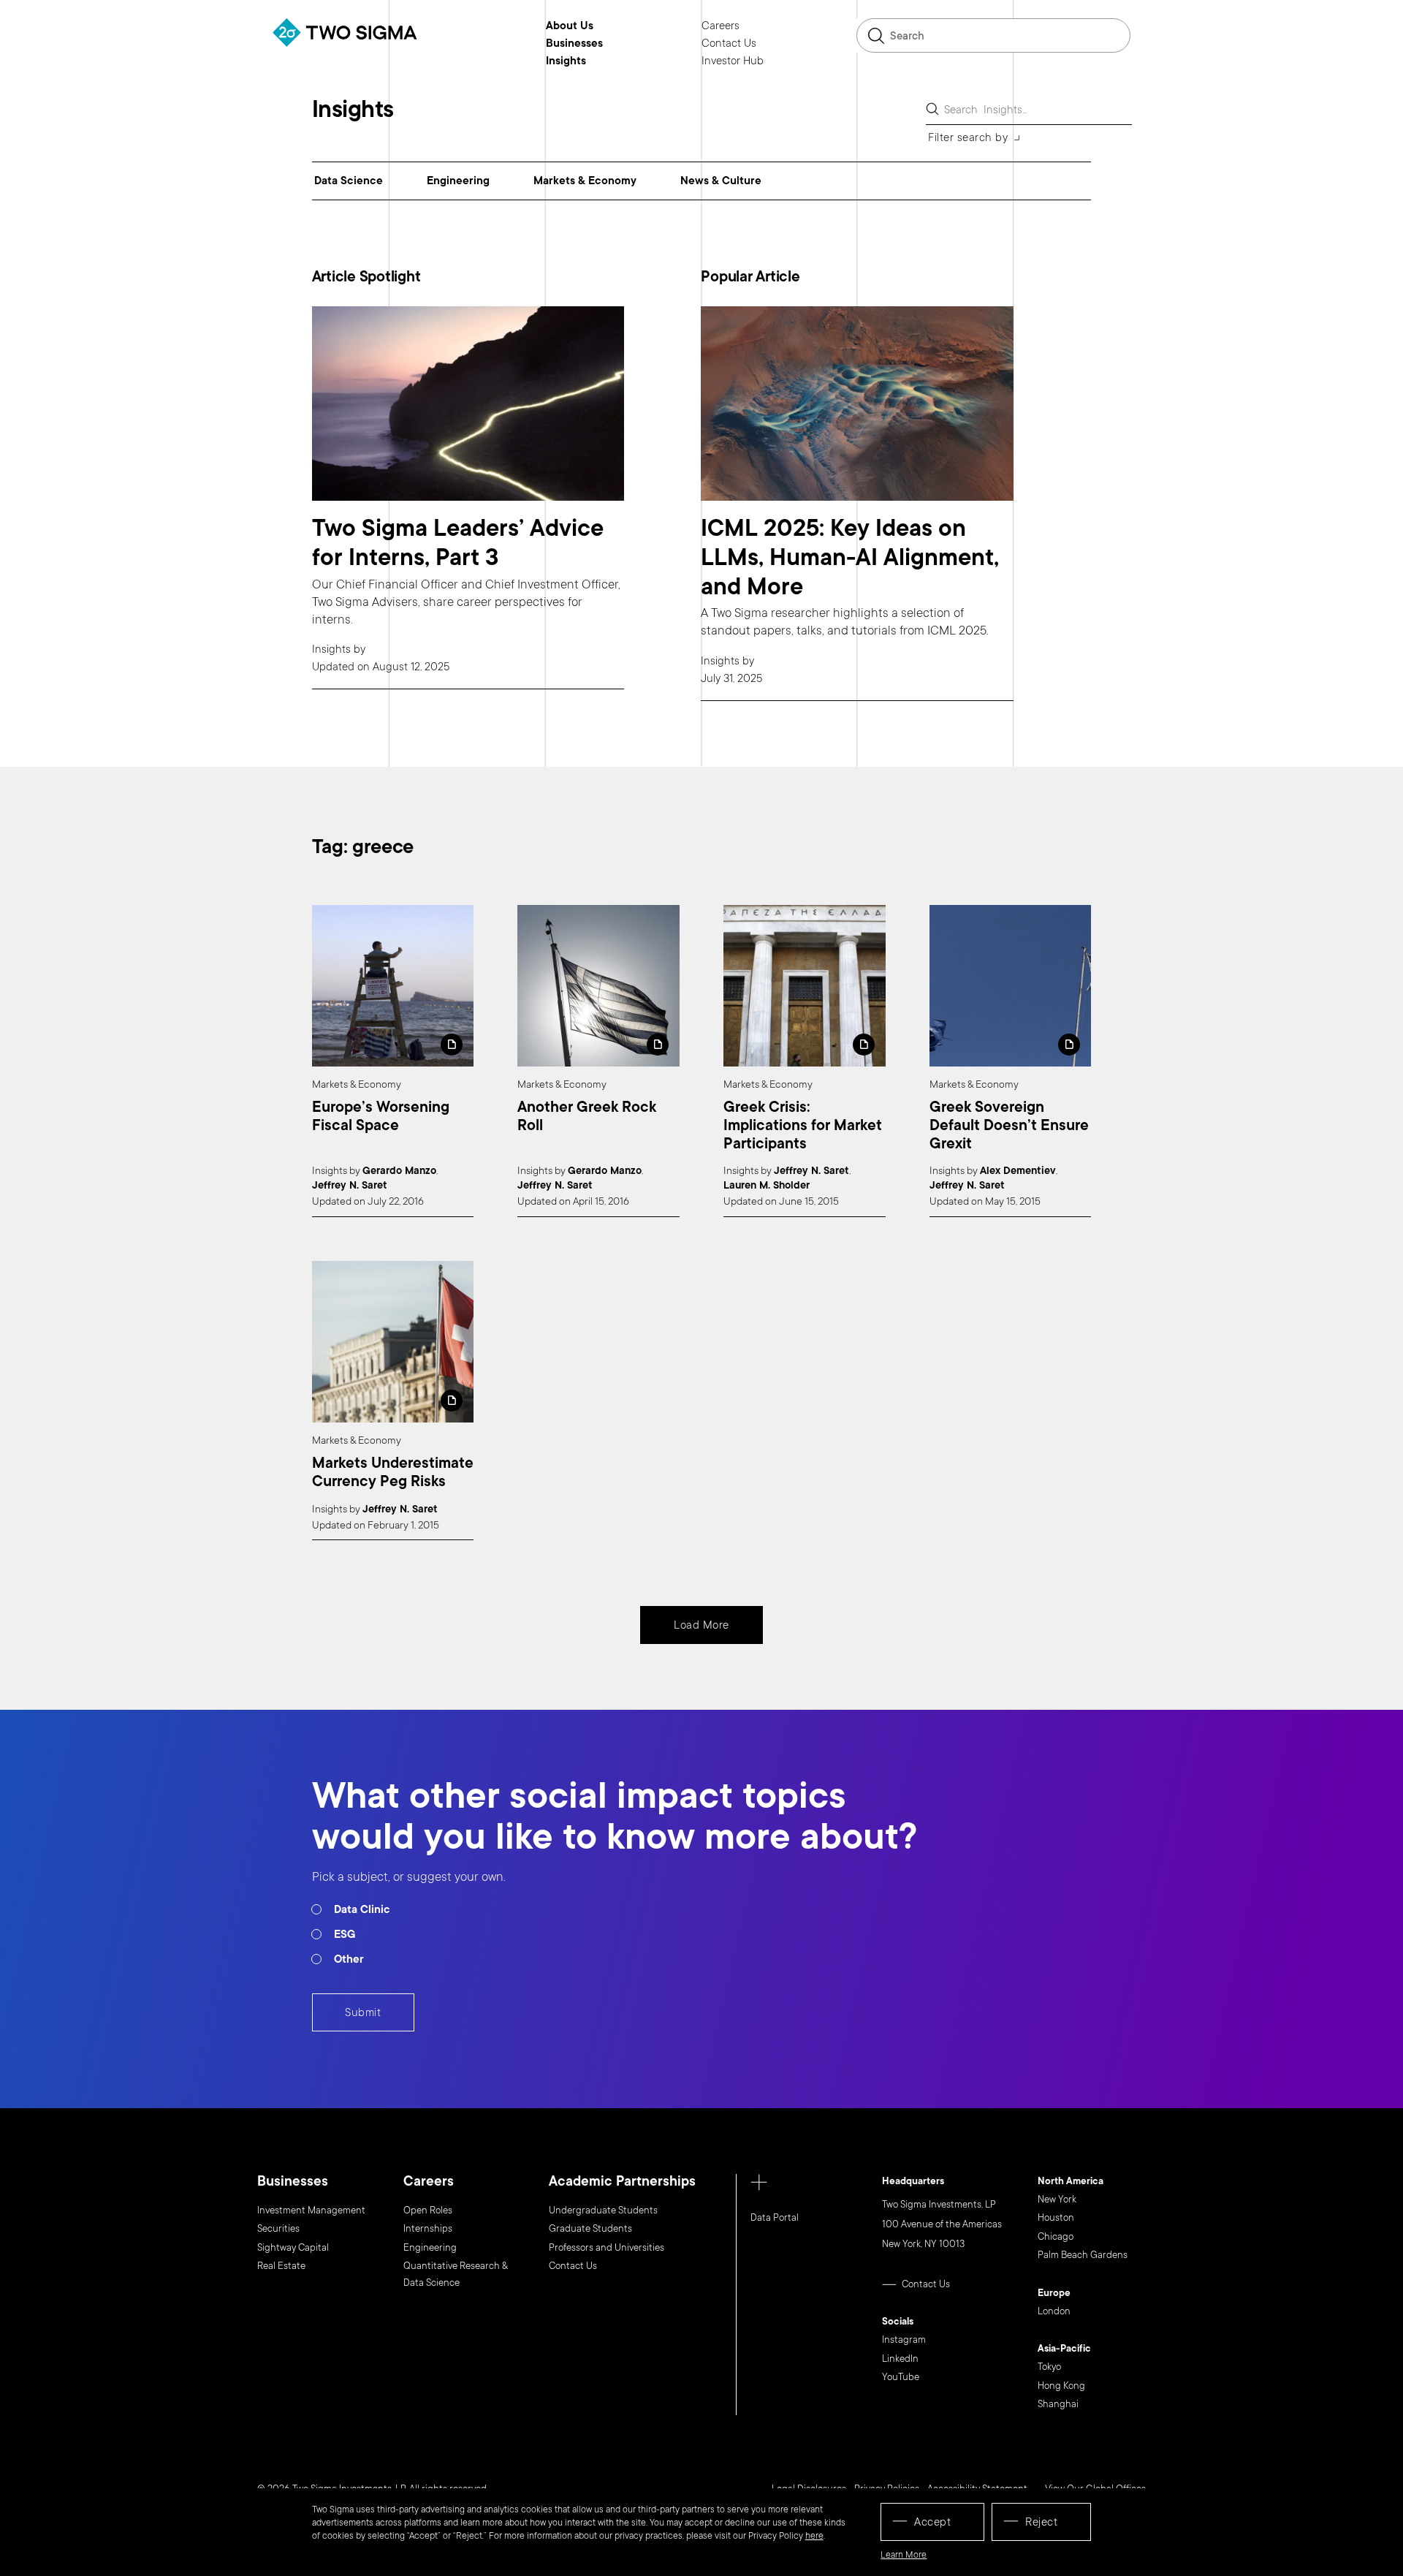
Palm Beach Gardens (1083, 2255)
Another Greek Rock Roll (587, 1117)
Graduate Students (590, 2229)
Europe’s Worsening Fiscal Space (381, 1117)
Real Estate (281, 2266)
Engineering (458, 181)
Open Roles (428, 2211)
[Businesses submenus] (614, 43)
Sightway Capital (293, 2248)
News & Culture (721, 181)
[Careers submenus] (750, 26)
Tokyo (1049, 2367)
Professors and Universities (607, 2248)
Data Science (349, 181)
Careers (720, 26)
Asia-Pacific (1064, 2349)
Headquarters (913, 2182)
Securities (278, 2229)
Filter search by (968, 137)
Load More (701, 1625)
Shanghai (1058, 2404)
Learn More (904, 2555)
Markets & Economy (585, 181)
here (814, 2536)
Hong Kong (1061, 2386)
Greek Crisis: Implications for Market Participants (803, 1126)
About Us (570, 26)
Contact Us (729, 44)
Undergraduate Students (603, 2211)
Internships (428, 2229)
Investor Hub (733, 61)
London (1054, 2311)
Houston (1056, 2218)
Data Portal (775, 2218)
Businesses (574, 44)
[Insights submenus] (597, 61)
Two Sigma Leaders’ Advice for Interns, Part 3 (458, 543)
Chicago (1056, 2237)
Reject (1041, 2522)
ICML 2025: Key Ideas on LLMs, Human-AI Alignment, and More (850, 557)
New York (1057, 2200)
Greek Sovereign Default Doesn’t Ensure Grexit (1009, 1126)
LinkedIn (900, 2359)
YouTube (901, 2377)
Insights (566, 61)
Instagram (904, 2340)
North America (1071, 2182)
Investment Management (311, 2211)
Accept (932, 2522)
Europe (1054, 2294)
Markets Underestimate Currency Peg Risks (393, 1473)
